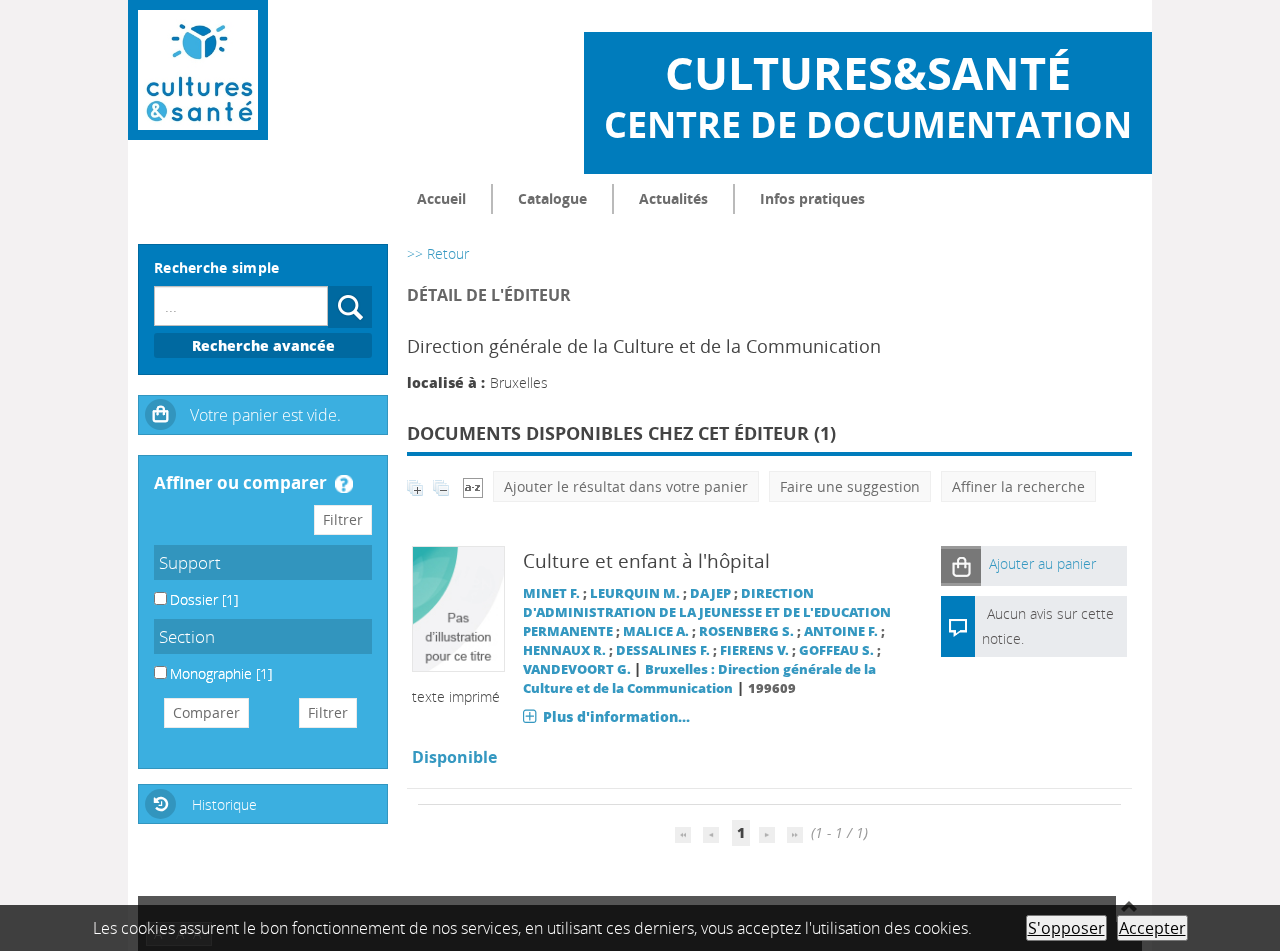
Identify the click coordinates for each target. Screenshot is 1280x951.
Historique (224, 804)
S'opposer (1066, 928)
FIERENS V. (754, 650)
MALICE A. (656, 631)
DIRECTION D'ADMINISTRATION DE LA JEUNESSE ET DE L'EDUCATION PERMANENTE (707, 612)
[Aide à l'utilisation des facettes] (344, 484)
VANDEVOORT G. (577, 669)
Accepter (1152, 928)
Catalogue (552, 198)
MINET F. (551, 593)
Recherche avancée (263, 345)
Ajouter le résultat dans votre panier (626, 486)
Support (190, 562)
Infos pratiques (812, 198)
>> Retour (438, 253)
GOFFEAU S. (836, 650)
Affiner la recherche (1018, 486)
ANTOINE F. (841, 631)
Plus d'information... (616, 716)
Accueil (441, 198)
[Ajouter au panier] (961, 565)
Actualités (673, 198)
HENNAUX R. (564, 650)
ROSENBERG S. (746, 631)
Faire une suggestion (850, 486)
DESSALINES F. (663, 650)
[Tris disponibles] (473, 486)
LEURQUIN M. (635, 593)
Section (187, 636)
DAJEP (710, 593)
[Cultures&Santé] (198, 70)
